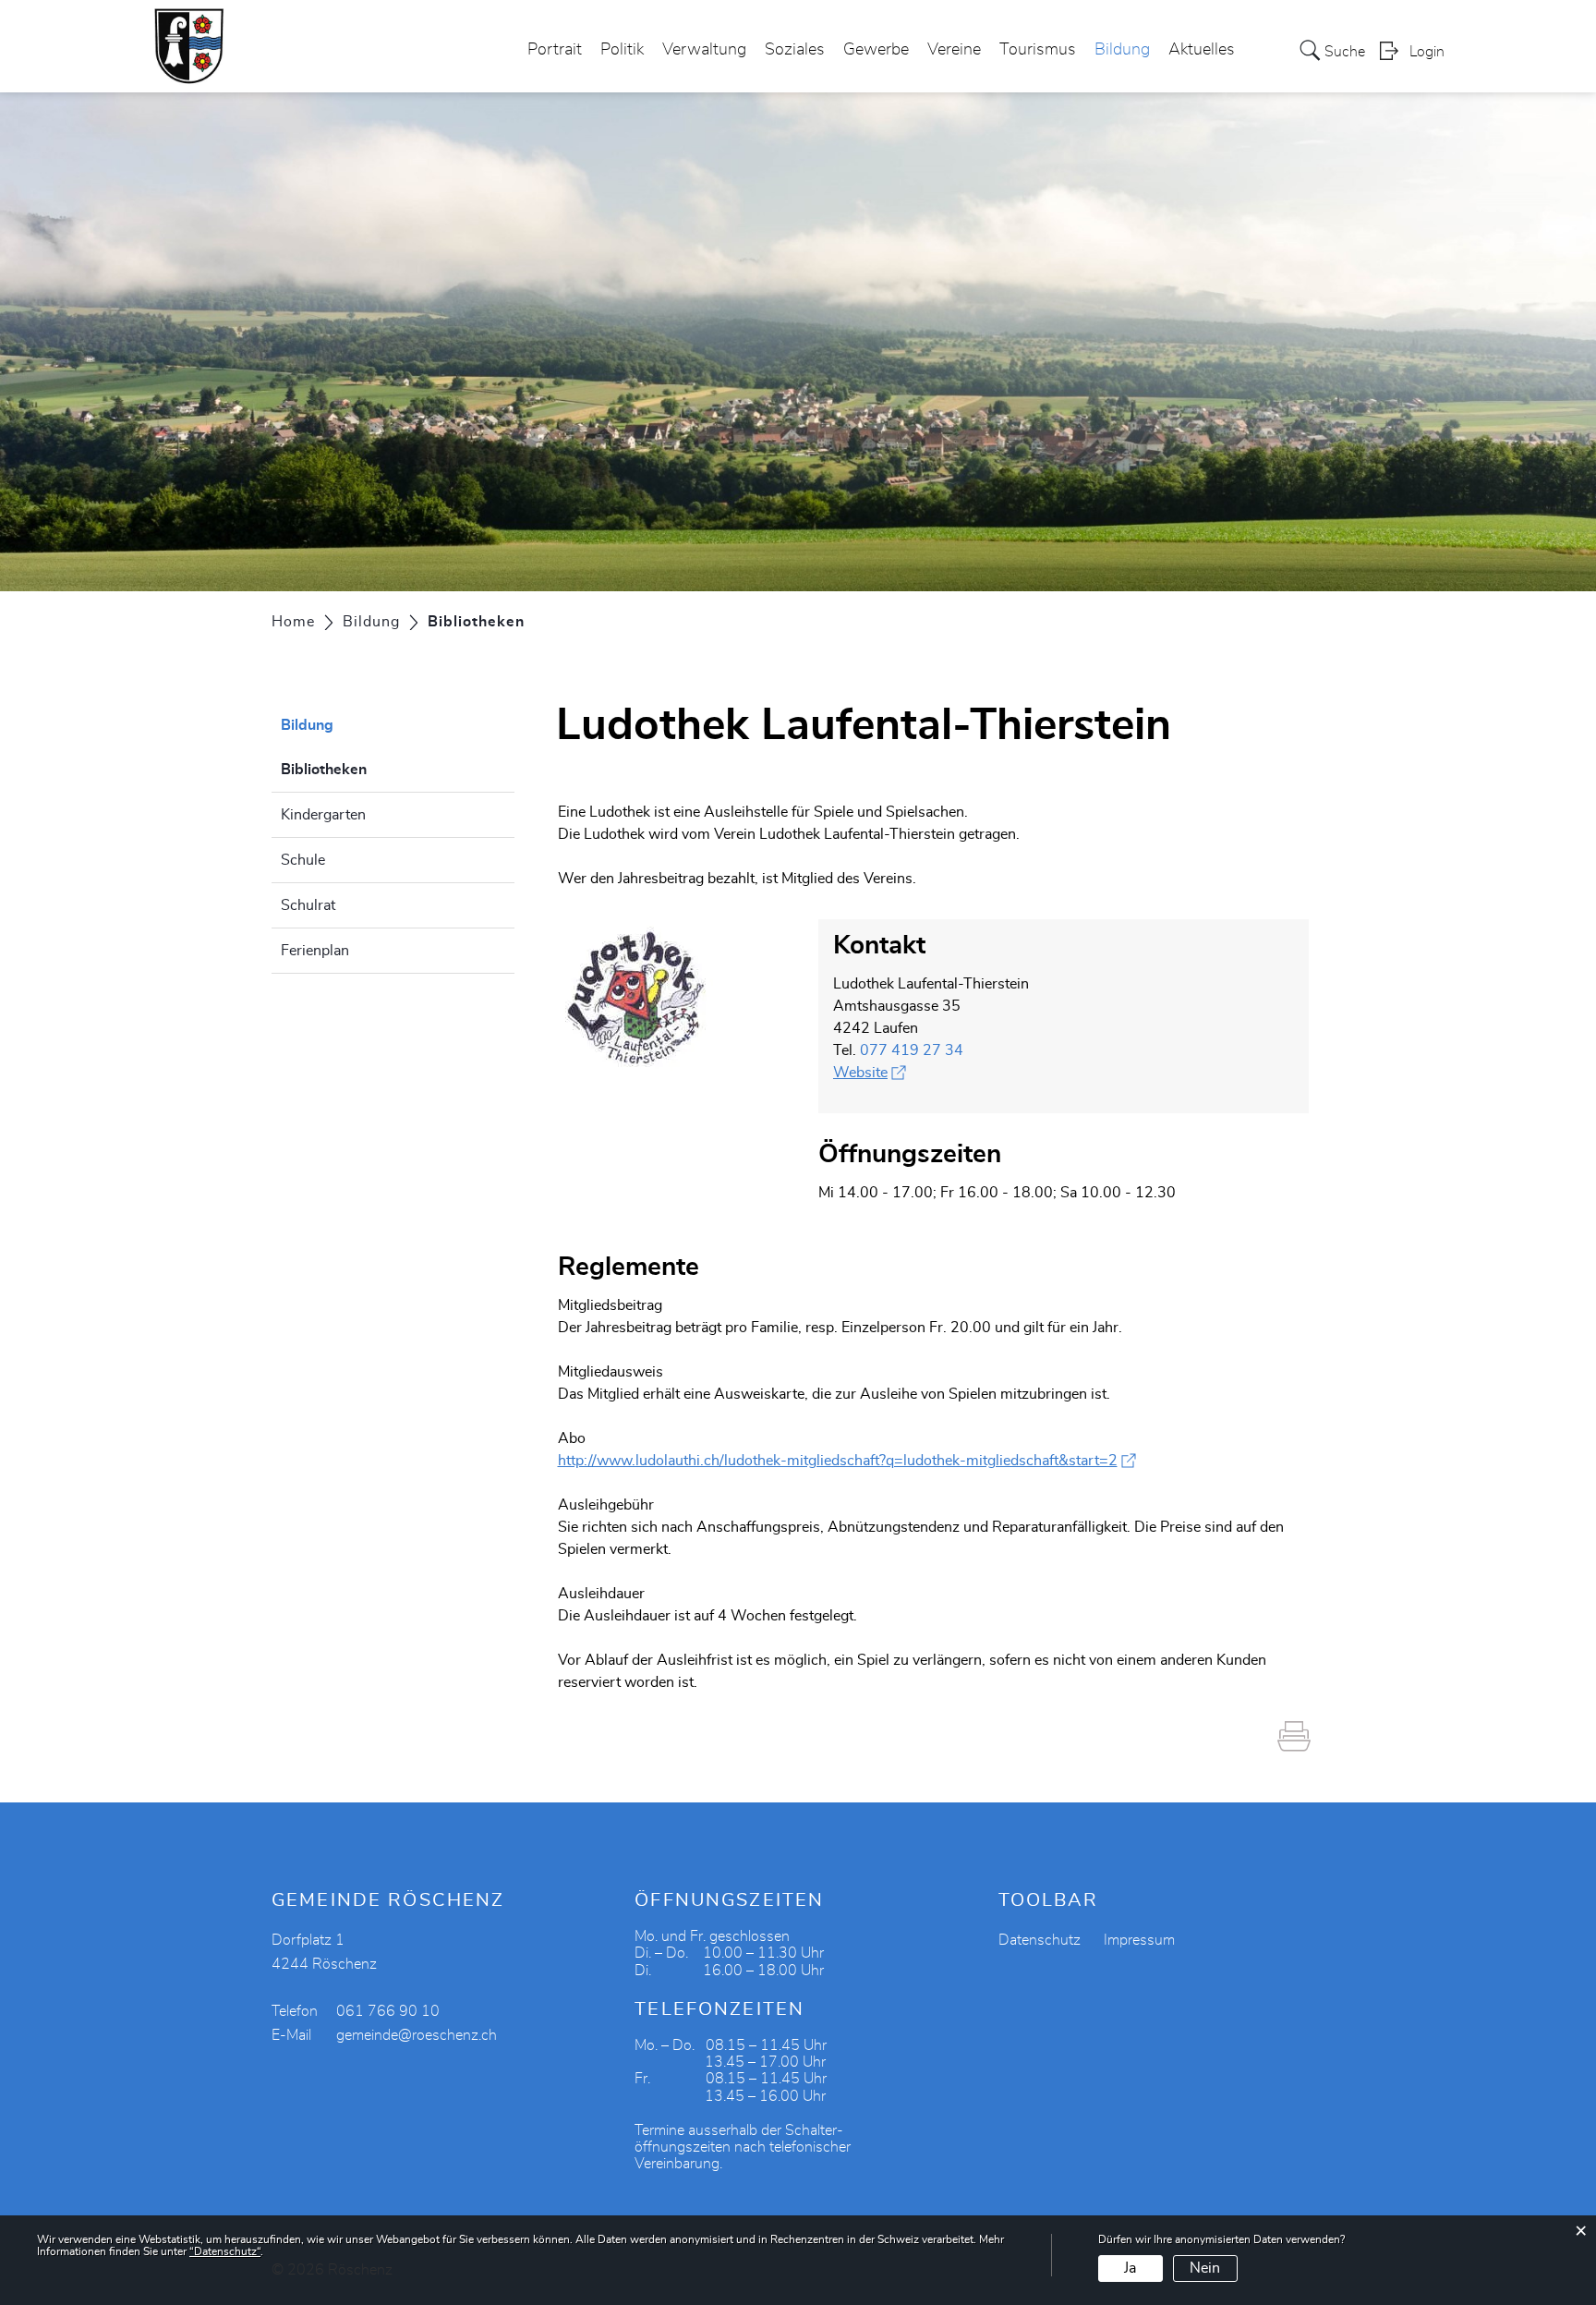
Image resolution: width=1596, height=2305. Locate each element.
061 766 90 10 (388, 2011)
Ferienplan (315, 951)
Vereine (954, 50)
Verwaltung (704, 50)
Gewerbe (876, 50)
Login (1427, 52)
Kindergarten (323, 815)
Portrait (555, 50)
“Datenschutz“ (225, 2251)
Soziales (795, 50)
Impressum (1139, 1940)
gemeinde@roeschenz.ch (417, 2035)
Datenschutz (1040, 1940)
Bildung (1122, 50)
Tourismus (1038, 50)
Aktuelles (1202, 50)
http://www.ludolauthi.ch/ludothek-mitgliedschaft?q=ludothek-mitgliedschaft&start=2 (847, 1461)
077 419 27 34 (912, 1050)
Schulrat (308, 905)
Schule (303, 860)
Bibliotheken (370, 770)
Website (870, 1073)
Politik (622, 50)
